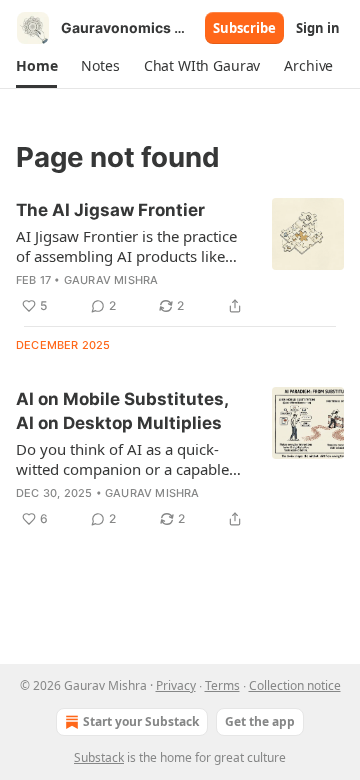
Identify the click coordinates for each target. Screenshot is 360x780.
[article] (180, 258)
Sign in (318, 28)
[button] (36, 66)
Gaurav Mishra (111, 280)
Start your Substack (141, 721)
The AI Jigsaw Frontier (110, 210)
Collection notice (295, 685)
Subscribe (244, 28)
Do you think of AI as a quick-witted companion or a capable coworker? (122, 459)
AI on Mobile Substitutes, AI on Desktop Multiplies (122, 411)
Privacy (176, 685)
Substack (99, 757)
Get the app (260, 721)
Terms (222, 685)
